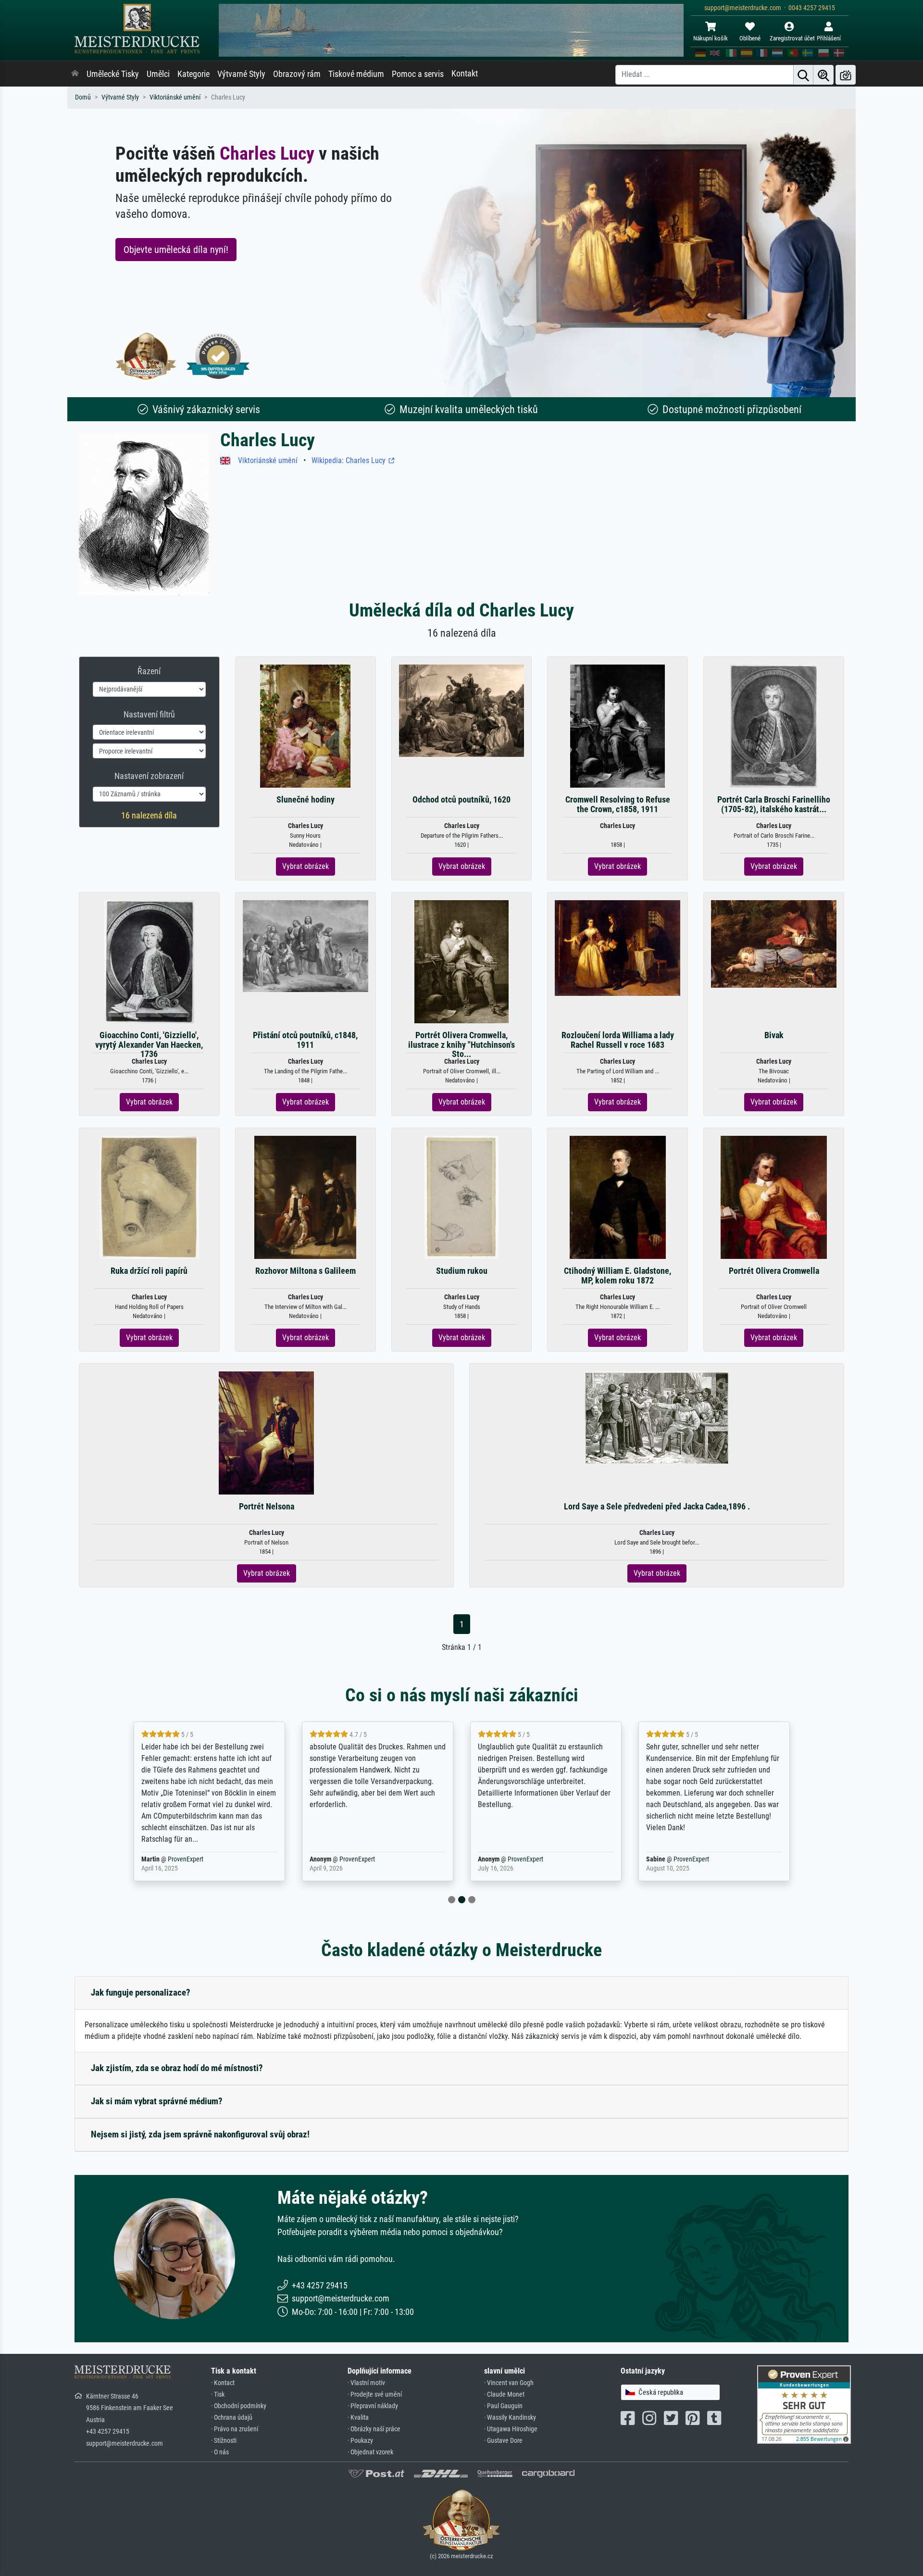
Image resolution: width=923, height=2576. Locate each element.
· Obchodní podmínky (239, 2406)
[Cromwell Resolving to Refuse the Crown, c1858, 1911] (617, 726)
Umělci (158, 74)
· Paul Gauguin (503, 2406)
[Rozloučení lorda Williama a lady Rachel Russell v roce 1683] (617, 948)
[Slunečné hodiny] (306, 726)
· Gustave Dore (503, 2441)
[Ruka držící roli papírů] (149, 1197)
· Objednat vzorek (370, 2452)
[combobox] (670, 2393)
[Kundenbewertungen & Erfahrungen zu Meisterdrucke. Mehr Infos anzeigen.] (804, 2404)
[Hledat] (803, 75)
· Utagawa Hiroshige (511, 2429)
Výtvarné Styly (241, 74)
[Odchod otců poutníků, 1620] (462, 710)
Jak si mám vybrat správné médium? (157, 2101)
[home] (75, 74)
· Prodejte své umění (375, 2394)
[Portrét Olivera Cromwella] (774, 1197)
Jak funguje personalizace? (141, 1992)
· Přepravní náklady (373, 2406)
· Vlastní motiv (366, 2383)
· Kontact (223, 2383)
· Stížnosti (224, 2441)
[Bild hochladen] (846, 75)
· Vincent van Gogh (509, 2383)
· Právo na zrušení (235, 2429)
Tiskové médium (356, 74)
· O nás (220, 2452)
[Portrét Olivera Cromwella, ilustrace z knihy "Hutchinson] (461, 961)
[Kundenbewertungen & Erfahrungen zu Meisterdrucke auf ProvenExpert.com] (218, 356)
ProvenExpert (179, 1859)
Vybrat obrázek (306, 866)
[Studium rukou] (461, 1197)
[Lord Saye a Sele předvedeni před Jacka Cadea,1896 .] (657, 1417)
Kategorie (193, 74)
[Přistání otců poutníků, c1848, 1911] (306, 946)
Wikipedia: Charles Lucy (349, 460)
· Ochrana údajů (232, 2418)
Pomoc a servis (418, 74)
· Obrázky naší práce (374, 2429)
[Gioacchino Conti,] (150, 961)
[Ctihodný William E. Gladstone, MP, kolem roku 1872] (618, 1197)
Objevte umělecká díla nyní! (176, 250)
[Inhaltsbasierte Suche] (823, 75)
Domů (83, 97)
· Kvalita (358, 2418)
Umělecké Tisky (113, 74)
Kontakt (465, 74)
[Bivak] (774, 943)
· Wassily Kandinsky (510, 2418)
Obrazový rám (297, 74)
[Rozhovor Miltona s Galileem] (305, 1197)
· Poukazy (360, 2441)
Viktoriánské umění (175, 97)
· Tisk (218, 2394)
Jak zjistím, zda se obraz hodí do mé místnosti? (177, 2068)
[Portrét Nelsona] (267, 1433)
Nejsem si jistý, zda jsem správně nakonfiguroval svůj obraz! (200, 2134)
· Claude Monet (504, 2394)
